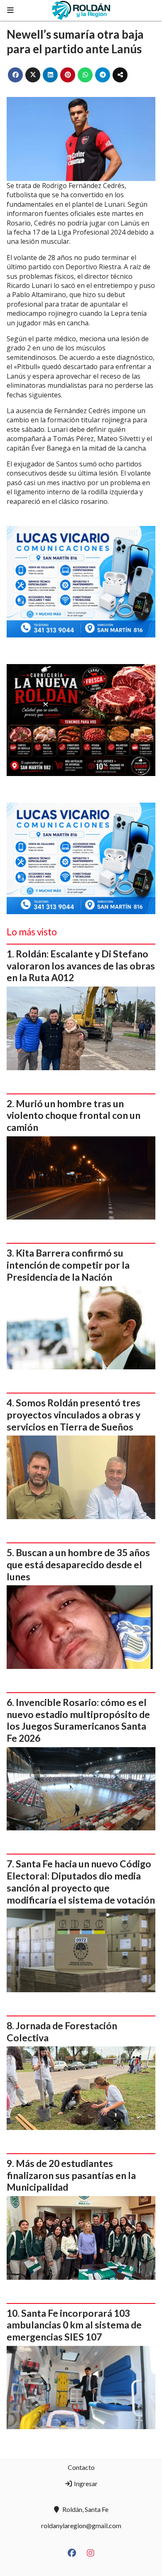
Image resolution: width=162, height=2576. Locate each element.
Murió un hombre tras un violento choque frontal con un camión (74, 1116)
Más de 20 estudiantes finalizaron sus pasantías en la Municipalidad (71, 2175)
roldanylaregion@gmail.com (81, 2525)
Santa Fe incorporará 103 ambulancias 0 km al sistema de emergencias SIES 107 (74, 2325)
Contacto (81, 2467)
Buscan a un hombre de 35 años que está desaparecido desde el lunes (78, 1564)
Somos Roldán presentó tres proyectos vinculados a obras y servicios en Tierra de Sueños (74, 1415)
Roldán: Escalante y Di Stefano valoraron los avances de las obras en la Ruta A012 (81, 966)
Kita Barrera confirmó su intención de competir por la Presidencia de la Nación (68, 1265)
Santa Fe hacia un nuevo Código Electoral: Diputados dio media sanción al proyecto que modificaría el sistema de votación (81, 1882)
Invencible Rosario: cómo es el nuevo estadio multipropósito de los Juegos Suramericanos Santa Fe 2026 (78, 1720)
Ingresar (85, 2483)
